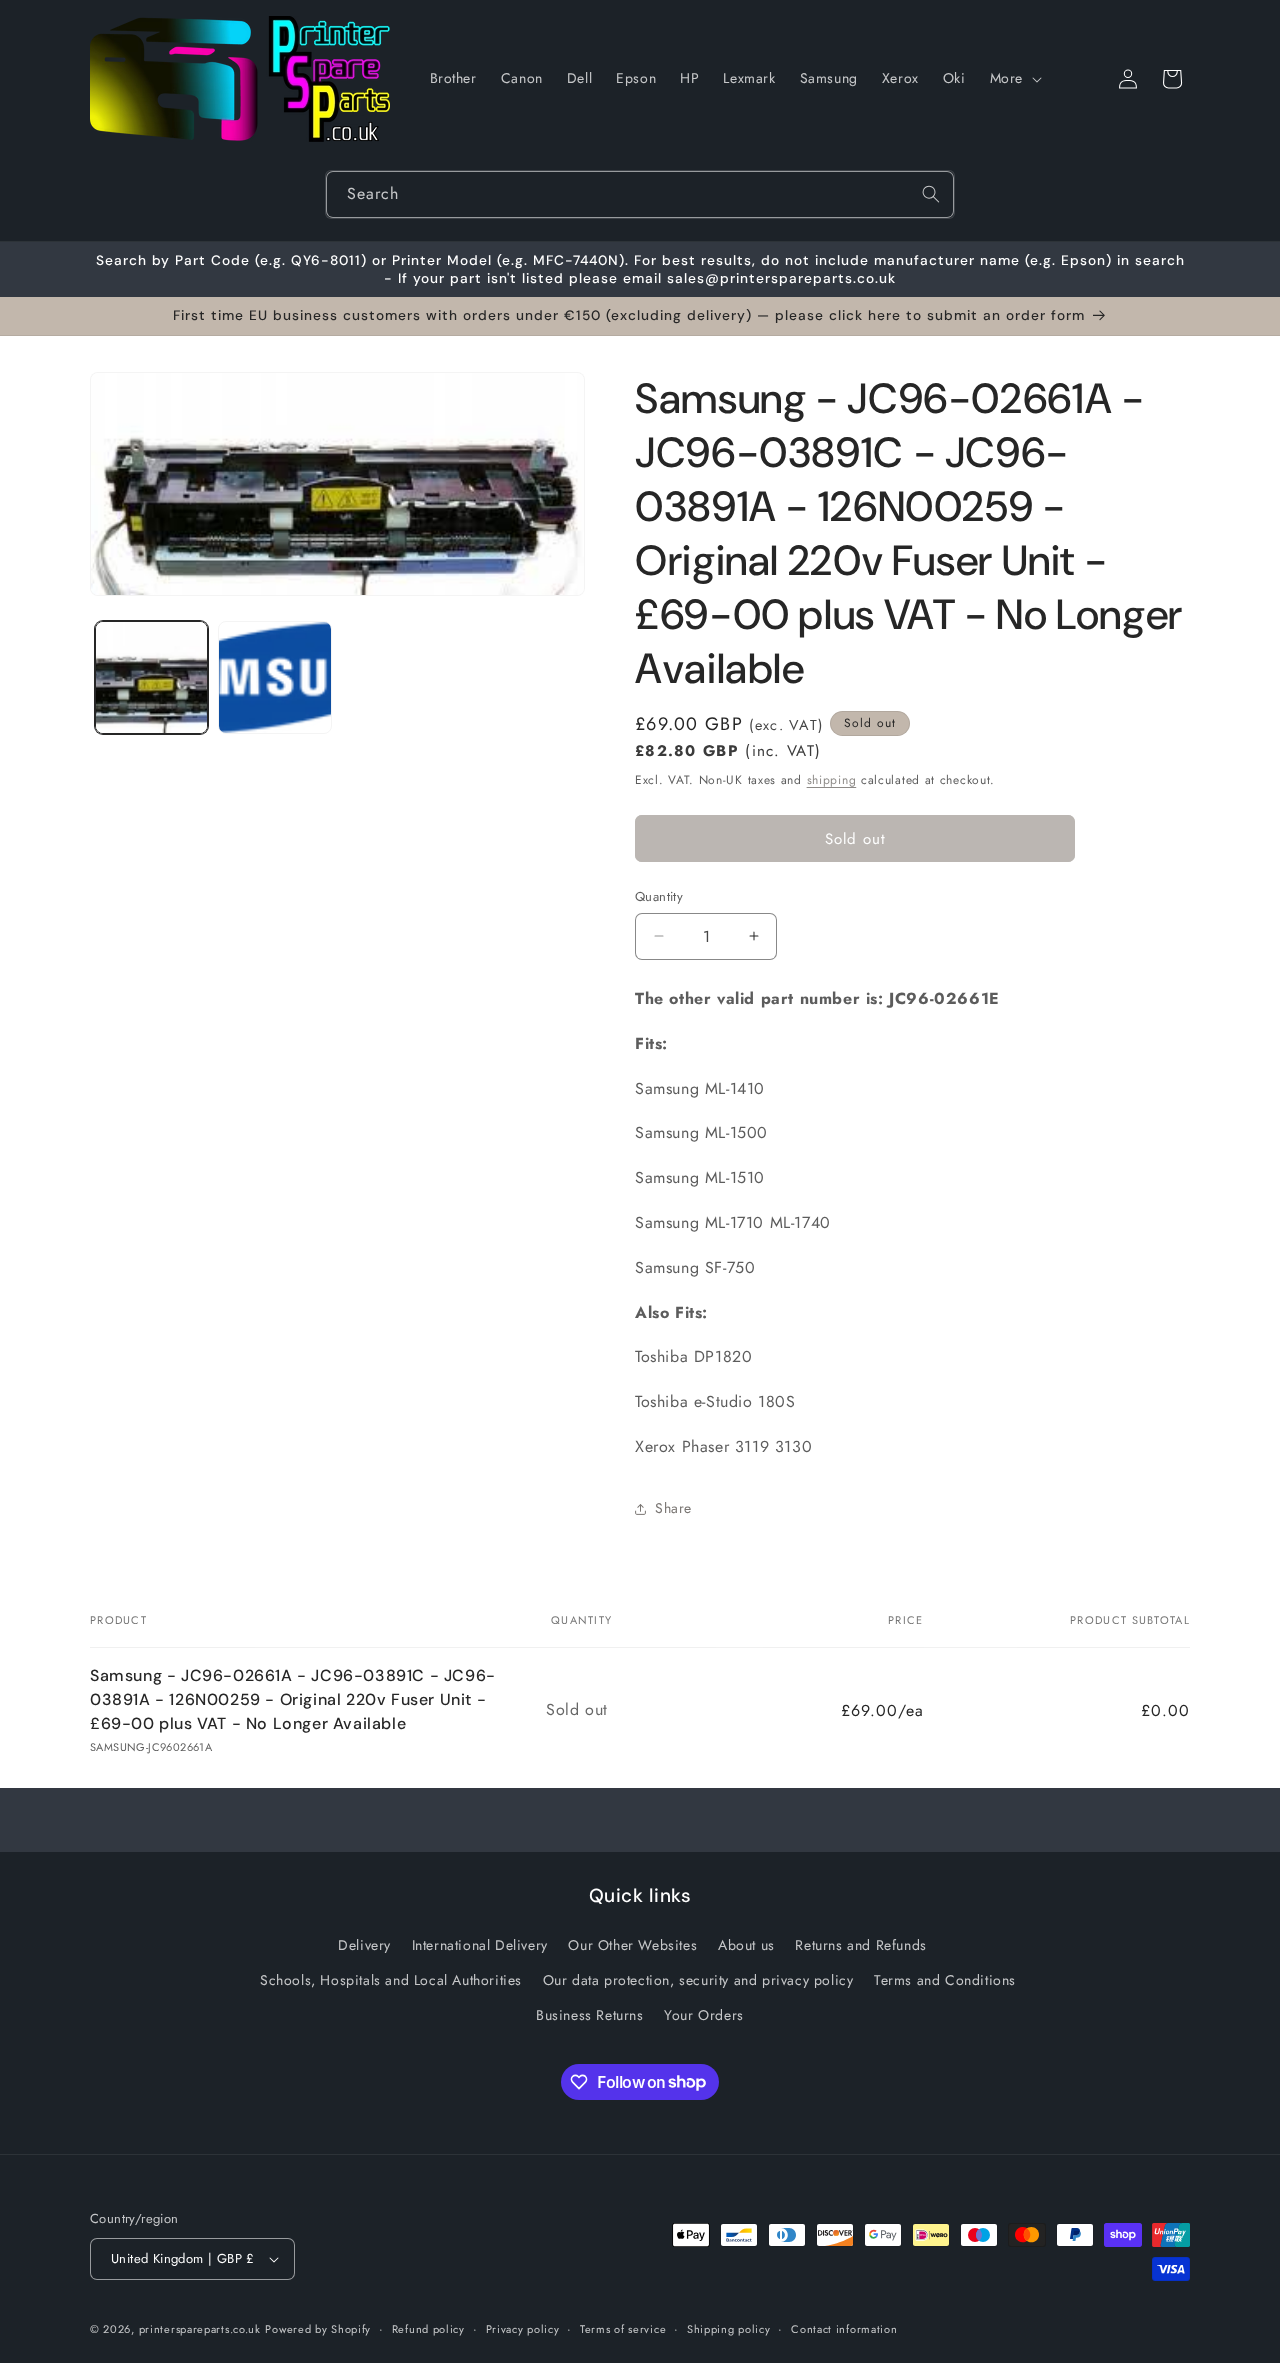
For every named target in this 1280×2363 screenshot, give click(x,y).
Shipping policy (729, 2329)
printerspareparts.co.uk (200, 2329)
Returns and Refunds (860, 1945)
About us (746, 1945)
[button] (1014, 78)
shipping (832, 780)
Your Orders (704, 2015)
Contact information (844, 2329)
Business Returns (590, 2015)
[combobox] (640, 194)
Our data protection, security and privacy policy (698, 1980)
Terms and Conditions (945, 1980)
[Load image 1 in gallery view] (151, 677)
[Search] (931, 194)
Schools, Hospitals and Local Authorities (391, 1980)
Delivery (364, 1945)
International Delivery (480, 1945)
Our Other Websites (632, 1945)
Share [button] (673, 1508)
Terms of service (623, 2329)
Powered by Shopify (318, 2329)
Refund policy (428, 2329)
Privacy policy (523, 2329)
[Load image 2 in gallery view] (274, 677)
